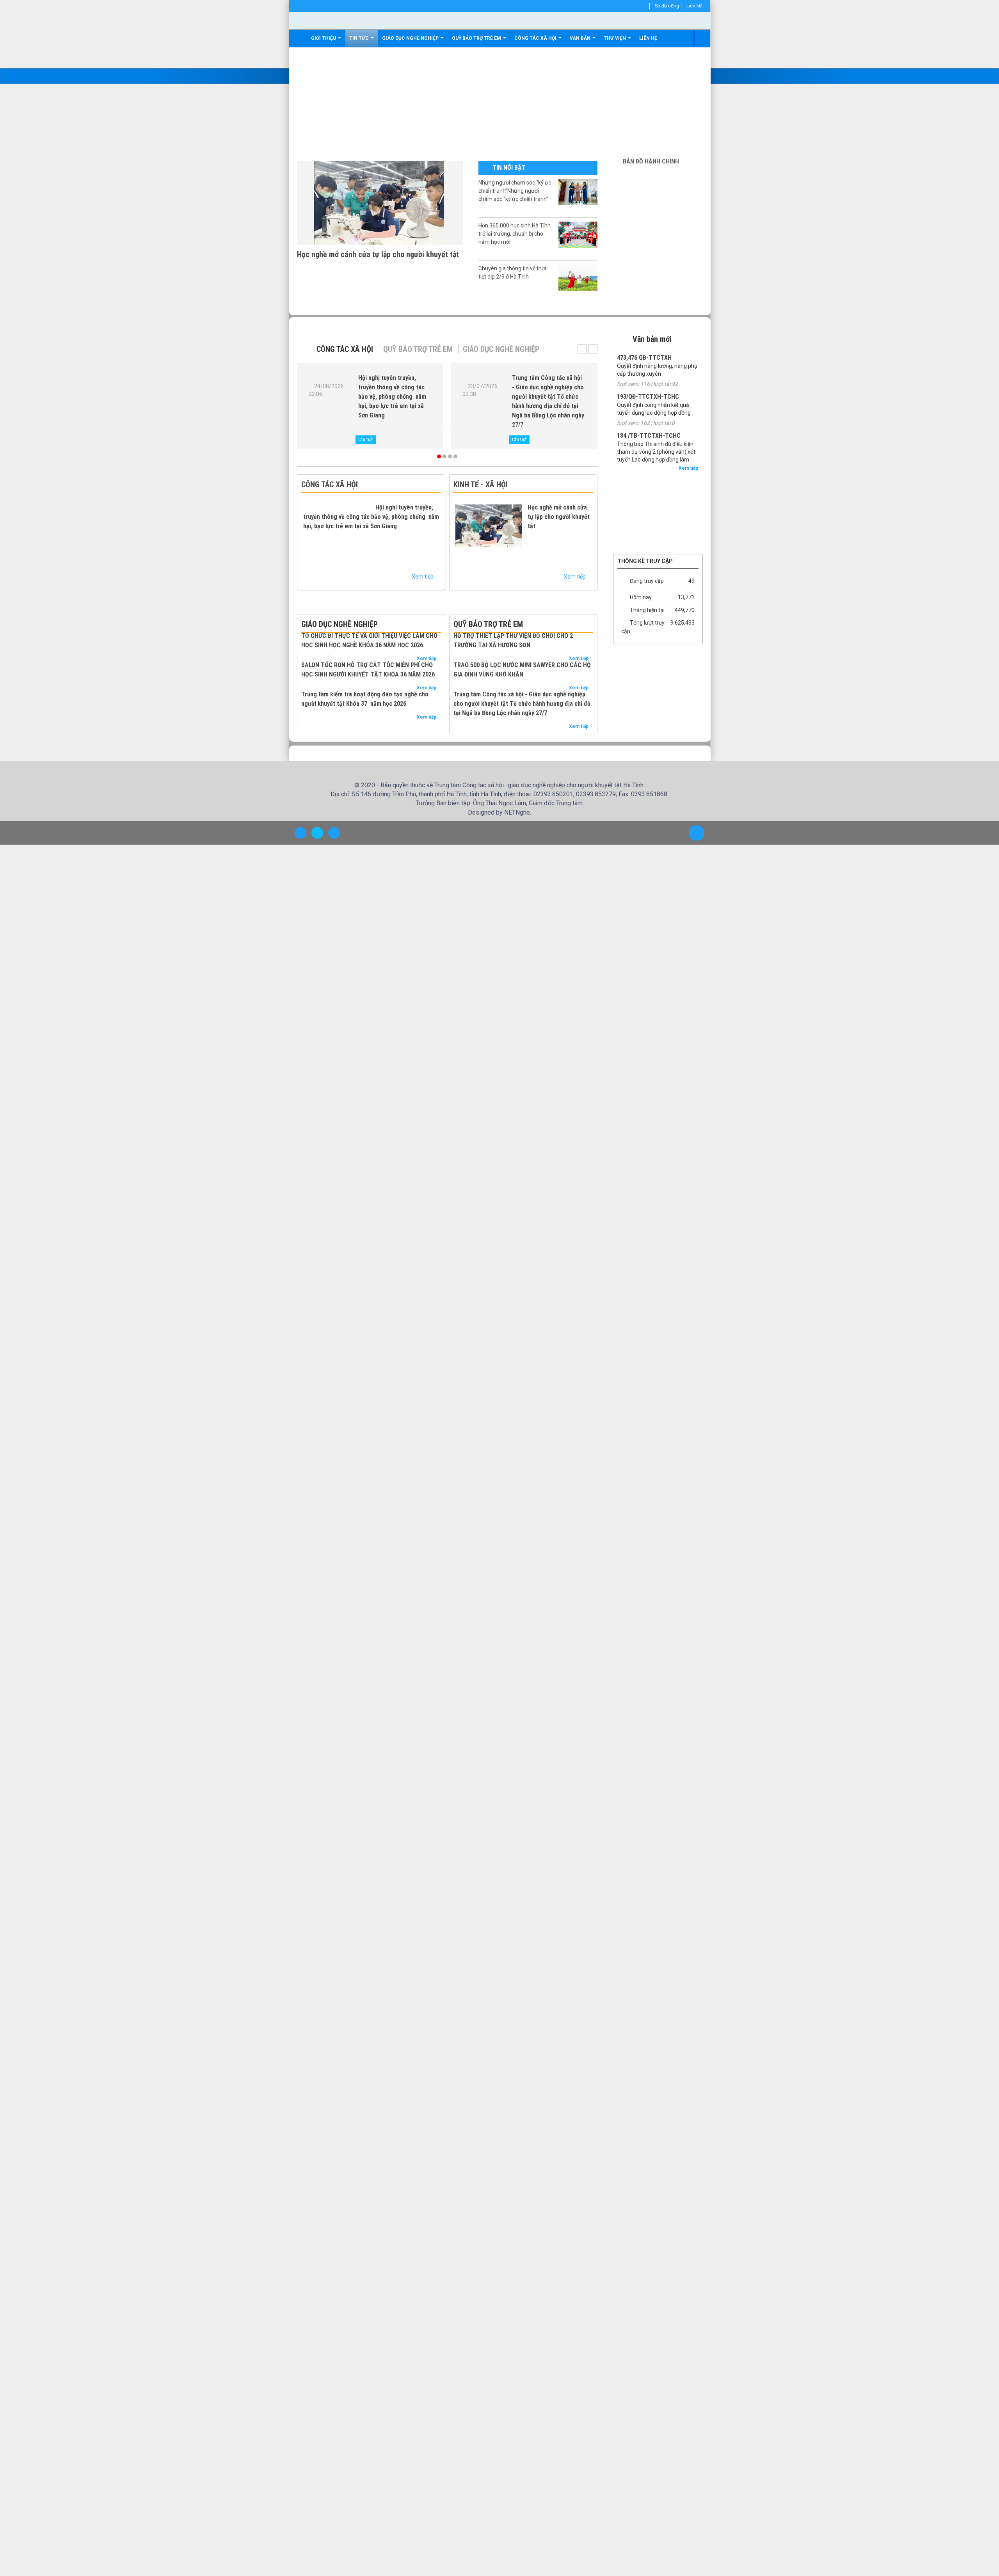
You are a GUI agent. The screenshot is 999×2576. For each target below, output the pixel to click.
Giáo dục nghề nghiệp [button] (411, 38)
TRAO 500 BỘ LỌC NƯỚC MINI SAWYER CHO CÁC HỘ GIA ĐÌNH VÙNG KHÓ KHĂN (522, 670)
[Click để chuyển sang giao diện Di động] (334, 877)
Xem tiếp (423, 577)
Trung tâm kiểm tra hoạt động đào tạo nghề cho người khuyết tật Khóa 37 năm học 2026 (365, 699)
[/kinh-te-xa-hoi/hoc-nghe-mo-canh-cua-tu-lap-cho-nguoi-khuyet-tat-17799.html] (380, 202)
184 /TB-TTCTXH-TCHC (649, 436)
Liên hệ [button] (648, 38)
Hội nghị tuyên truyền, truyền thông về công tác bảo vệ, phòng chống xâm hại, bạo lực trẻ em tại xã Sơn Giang (392, 397)
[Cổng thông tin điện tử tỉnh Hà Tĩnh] (658, 534)
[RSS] (647, 6)
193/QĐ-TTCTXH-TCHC (648, 397)
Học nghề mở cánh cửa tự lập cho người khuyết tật (378, 254)
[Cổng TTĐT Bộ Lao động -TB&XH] (658, 511)
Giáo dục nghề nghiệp (501, 349)
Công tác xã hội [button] (536, 38)
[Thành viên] (638, 6)
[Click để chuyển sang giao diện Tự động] (300, 877)
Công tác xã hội (345, 349)
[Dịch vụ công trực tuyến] (658, 556)
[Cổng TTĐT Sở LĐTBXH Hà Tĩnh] (658, 487)
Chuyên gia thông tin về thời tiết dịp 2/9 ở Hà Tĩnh (512, 273)
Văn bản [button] (581, 38)
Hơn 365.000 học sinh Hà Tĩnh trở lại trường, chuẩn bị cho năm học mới (515, 234)
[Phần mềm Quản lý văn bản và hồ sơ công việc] (658, 476)
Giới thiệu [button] (324, 38)
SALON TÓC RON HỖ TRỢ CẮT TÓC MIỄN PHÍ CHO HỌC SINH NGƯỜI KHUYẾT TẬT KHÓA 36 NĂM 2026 (368, 670)
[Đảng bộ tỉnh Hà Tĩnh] (658, 522)
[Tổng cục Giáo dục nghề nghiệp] (658, 499)
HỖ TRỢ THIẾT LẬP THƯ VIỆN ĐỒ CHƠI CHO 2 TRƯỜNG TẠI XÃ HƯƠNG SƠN (513, 640)
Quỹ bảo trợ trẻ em (418, 349)
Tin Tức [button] (360, 38)
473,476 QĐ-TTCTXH (644, 358)
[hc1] (658, 174)
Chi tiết (366, 440)
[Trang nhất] (300, 38)
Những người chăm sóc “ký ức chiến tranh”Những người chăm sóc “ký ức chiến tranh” (515, 191)
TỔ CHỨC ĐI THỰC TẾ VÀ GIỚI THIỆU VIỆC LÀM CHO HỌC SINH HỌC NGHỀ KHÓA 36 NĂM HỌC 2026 (369, 640)
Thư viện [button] (615, 38)
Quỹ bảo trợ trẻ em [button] (477, 38)
